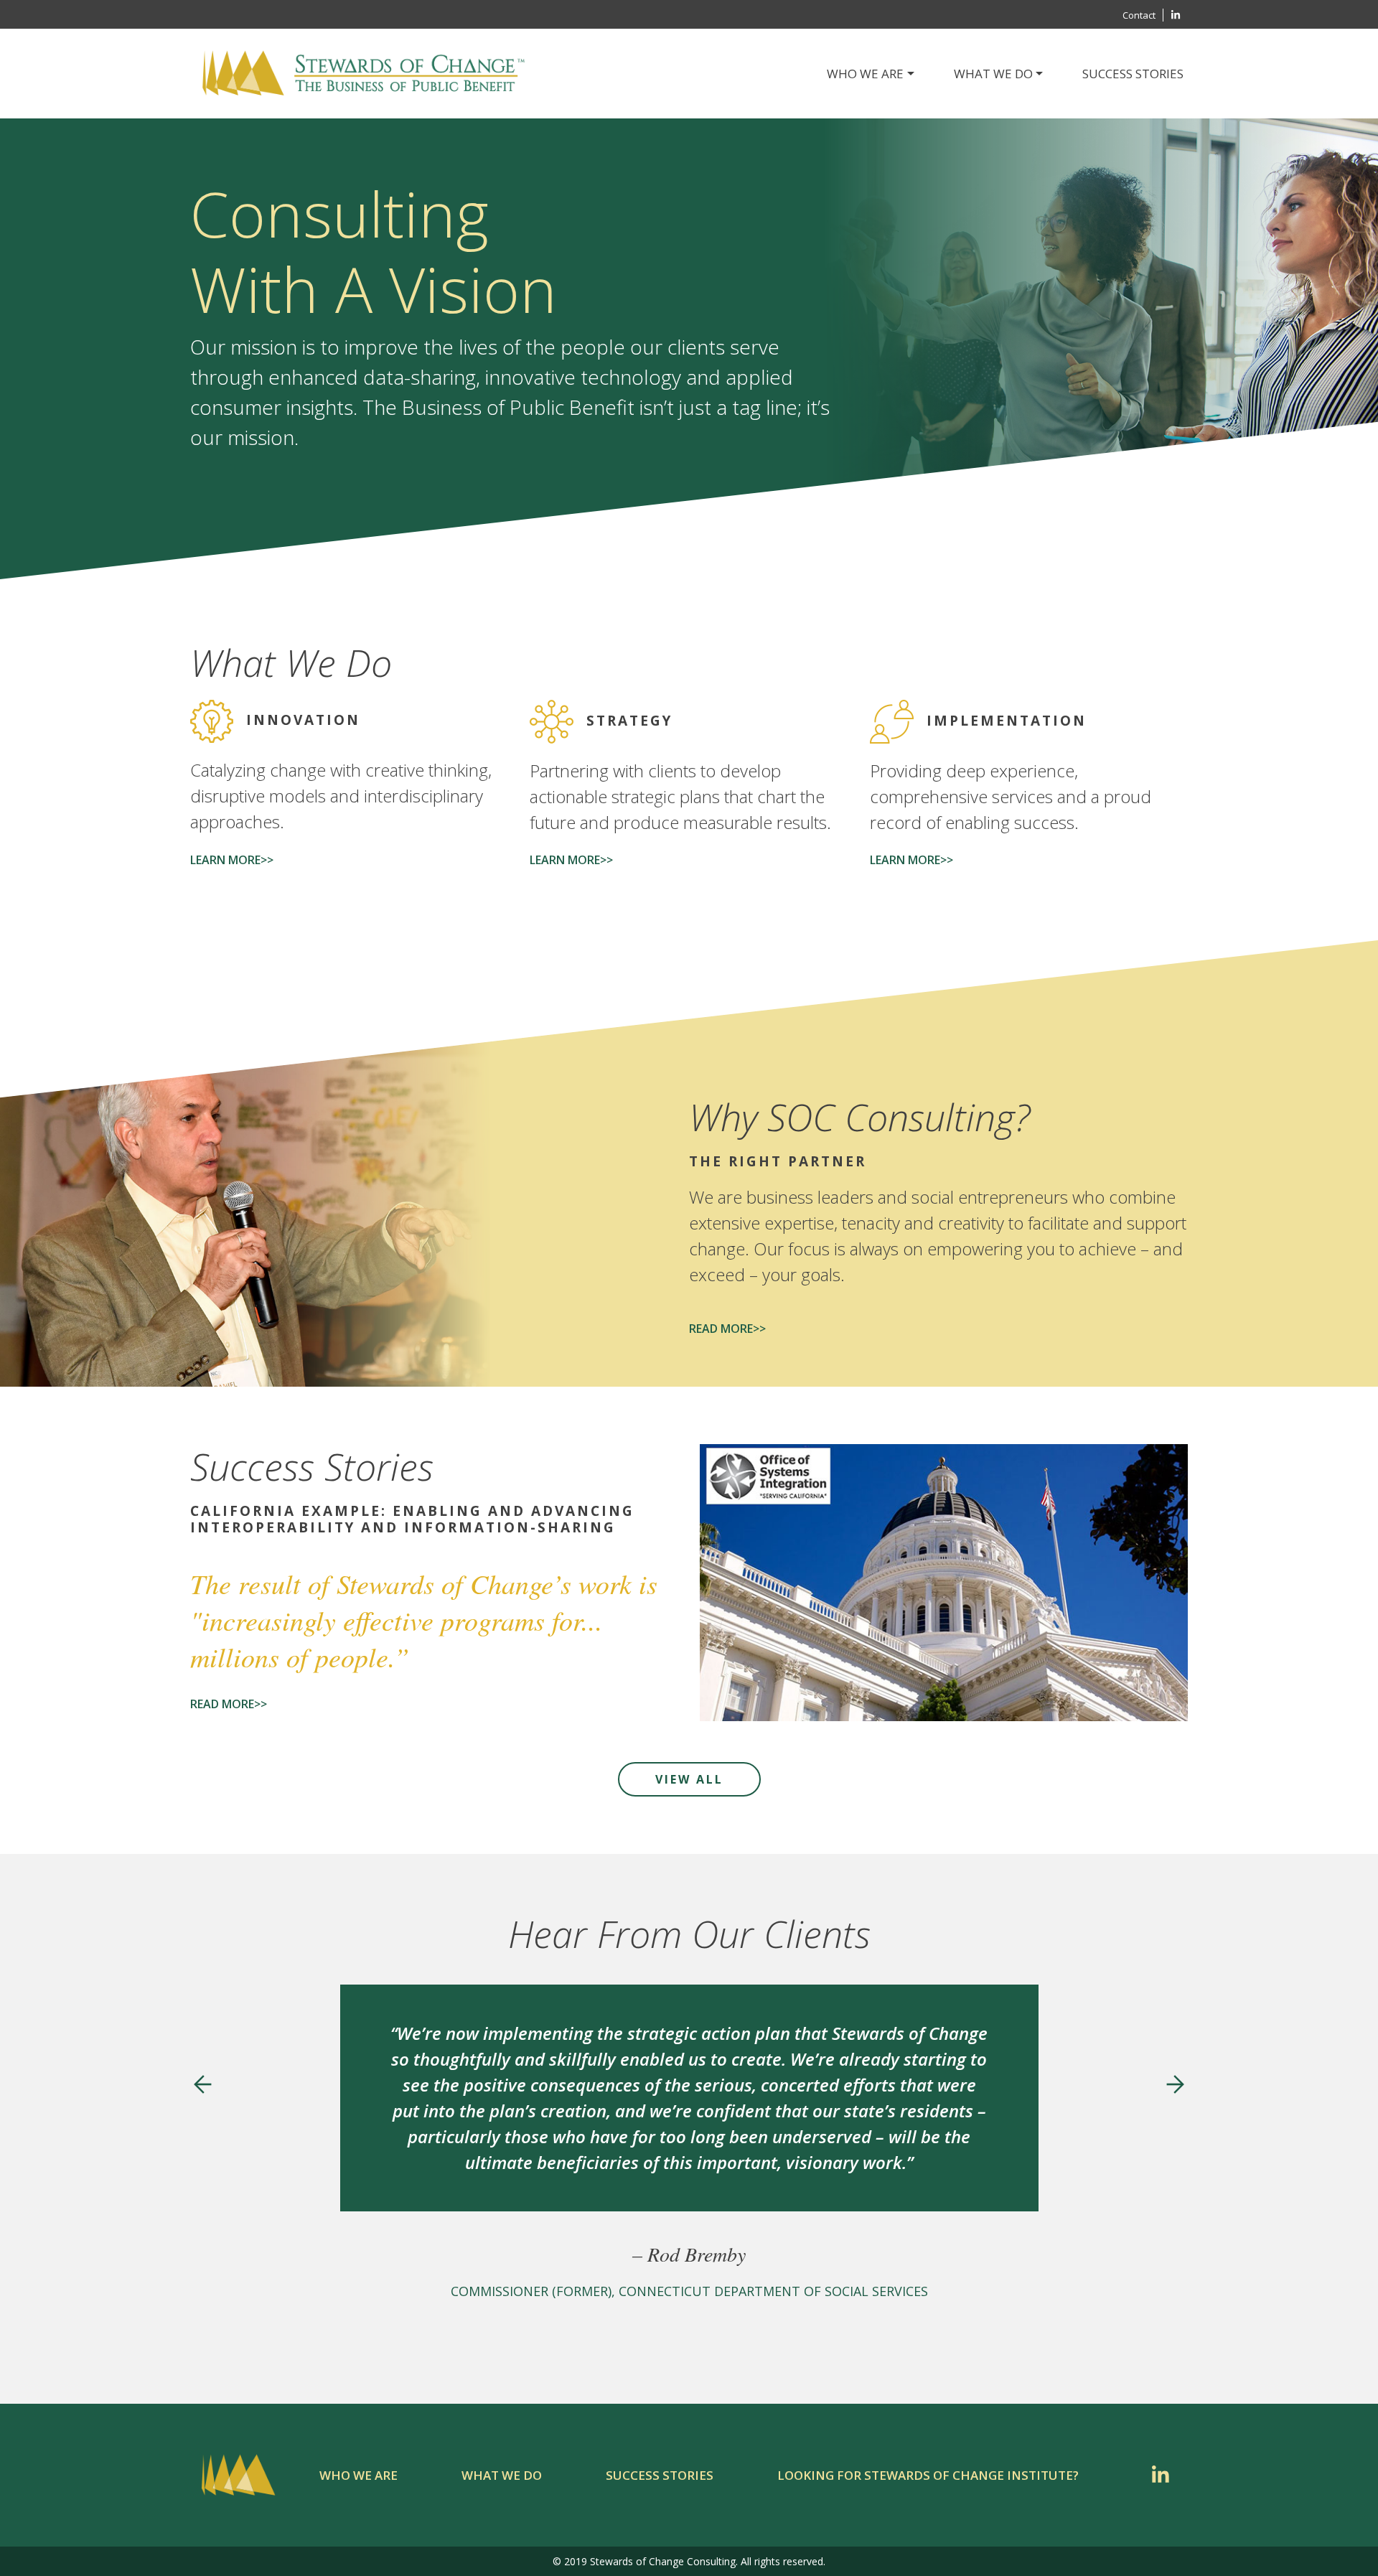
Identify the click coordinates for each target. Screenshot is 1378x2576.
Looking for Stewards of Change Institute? (928, 2475)
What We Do (993, 74)
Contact (1139, 15)
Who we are (865, 74)
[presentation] (203, 2084)
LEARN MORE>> (232, 860)
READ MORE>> (727, 1329)
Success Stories (1133, 74)
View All (689, 1779)
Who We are (358, 2475)
